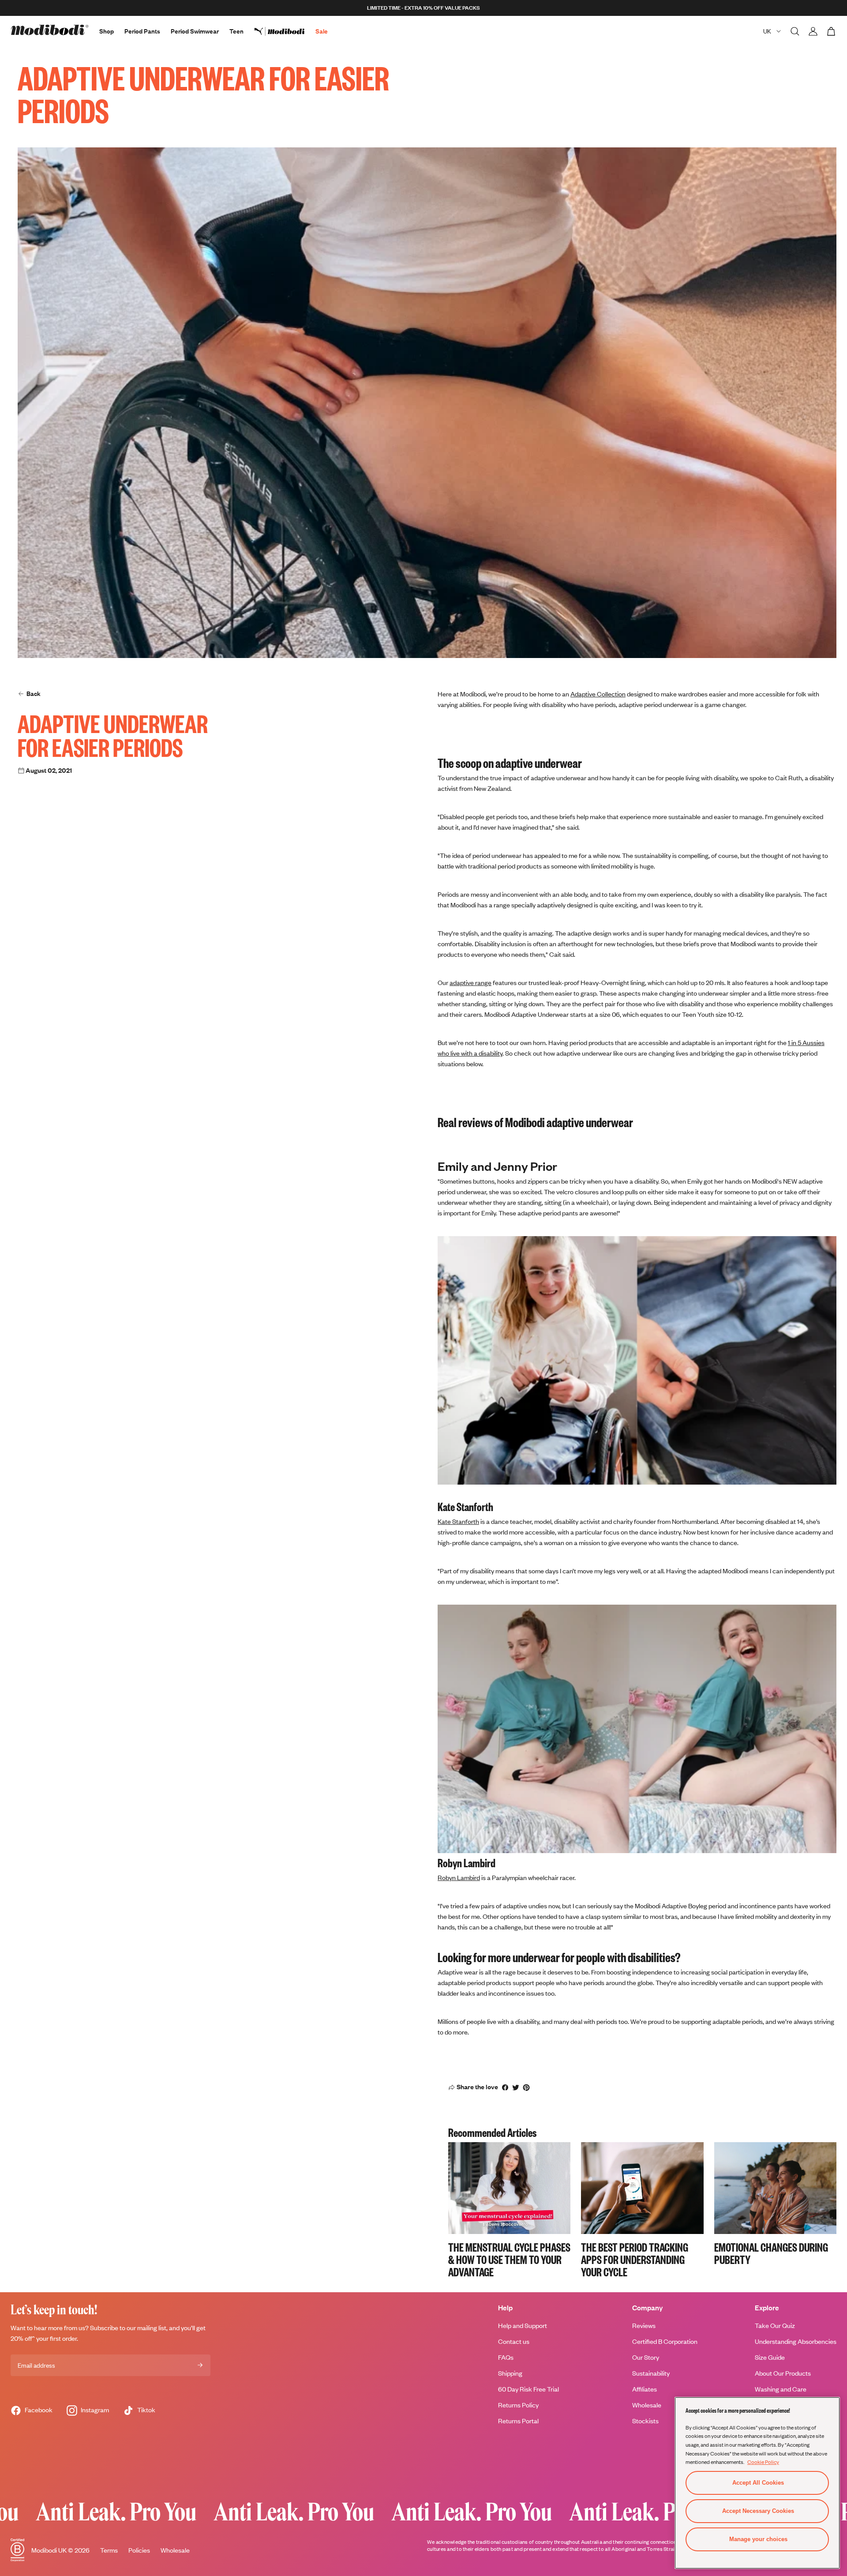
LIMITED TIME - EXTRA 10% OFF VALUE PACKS (423, 8)
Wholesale (647, 2405)
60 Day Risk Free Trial (528, 2389)
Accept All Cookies (758, 2483)
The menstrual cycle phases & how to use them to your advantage (509, 2259)
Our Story (646, 2357)
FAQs (506, 2357)
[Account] (813, 31)
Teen (236, 31)
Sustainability (651, 2373)
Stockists (645, 2421)
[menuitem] (285, 31)
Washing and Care (781, 2389)
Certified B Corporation (665, 2341)
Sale (322, 31)
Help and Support (523, 2326)
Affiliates (645, 2389)
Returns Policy (518, 2405)
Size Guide (770, 2357)
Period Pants (142, 31)
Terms (109, 2550)
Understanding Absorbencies (796, 2341)
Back (34, 694)
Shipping (510, 2373)
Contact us (514, 2341)
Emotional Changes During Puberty (771, 2253)
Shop (107, 31)
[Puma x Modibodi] (285, 31)
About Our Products (783, 2373)
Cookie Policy (763, 2462)
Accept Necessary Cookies (758, 2511)
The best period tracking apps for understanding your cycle (635, 2259)
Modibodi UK (49, 2550)
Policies (139, 2550)
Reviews (644, 2326)
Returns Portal (518, 2421)
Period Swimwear (195, 31)
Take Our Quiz (775, 2326)
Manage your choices (758, 2539)
